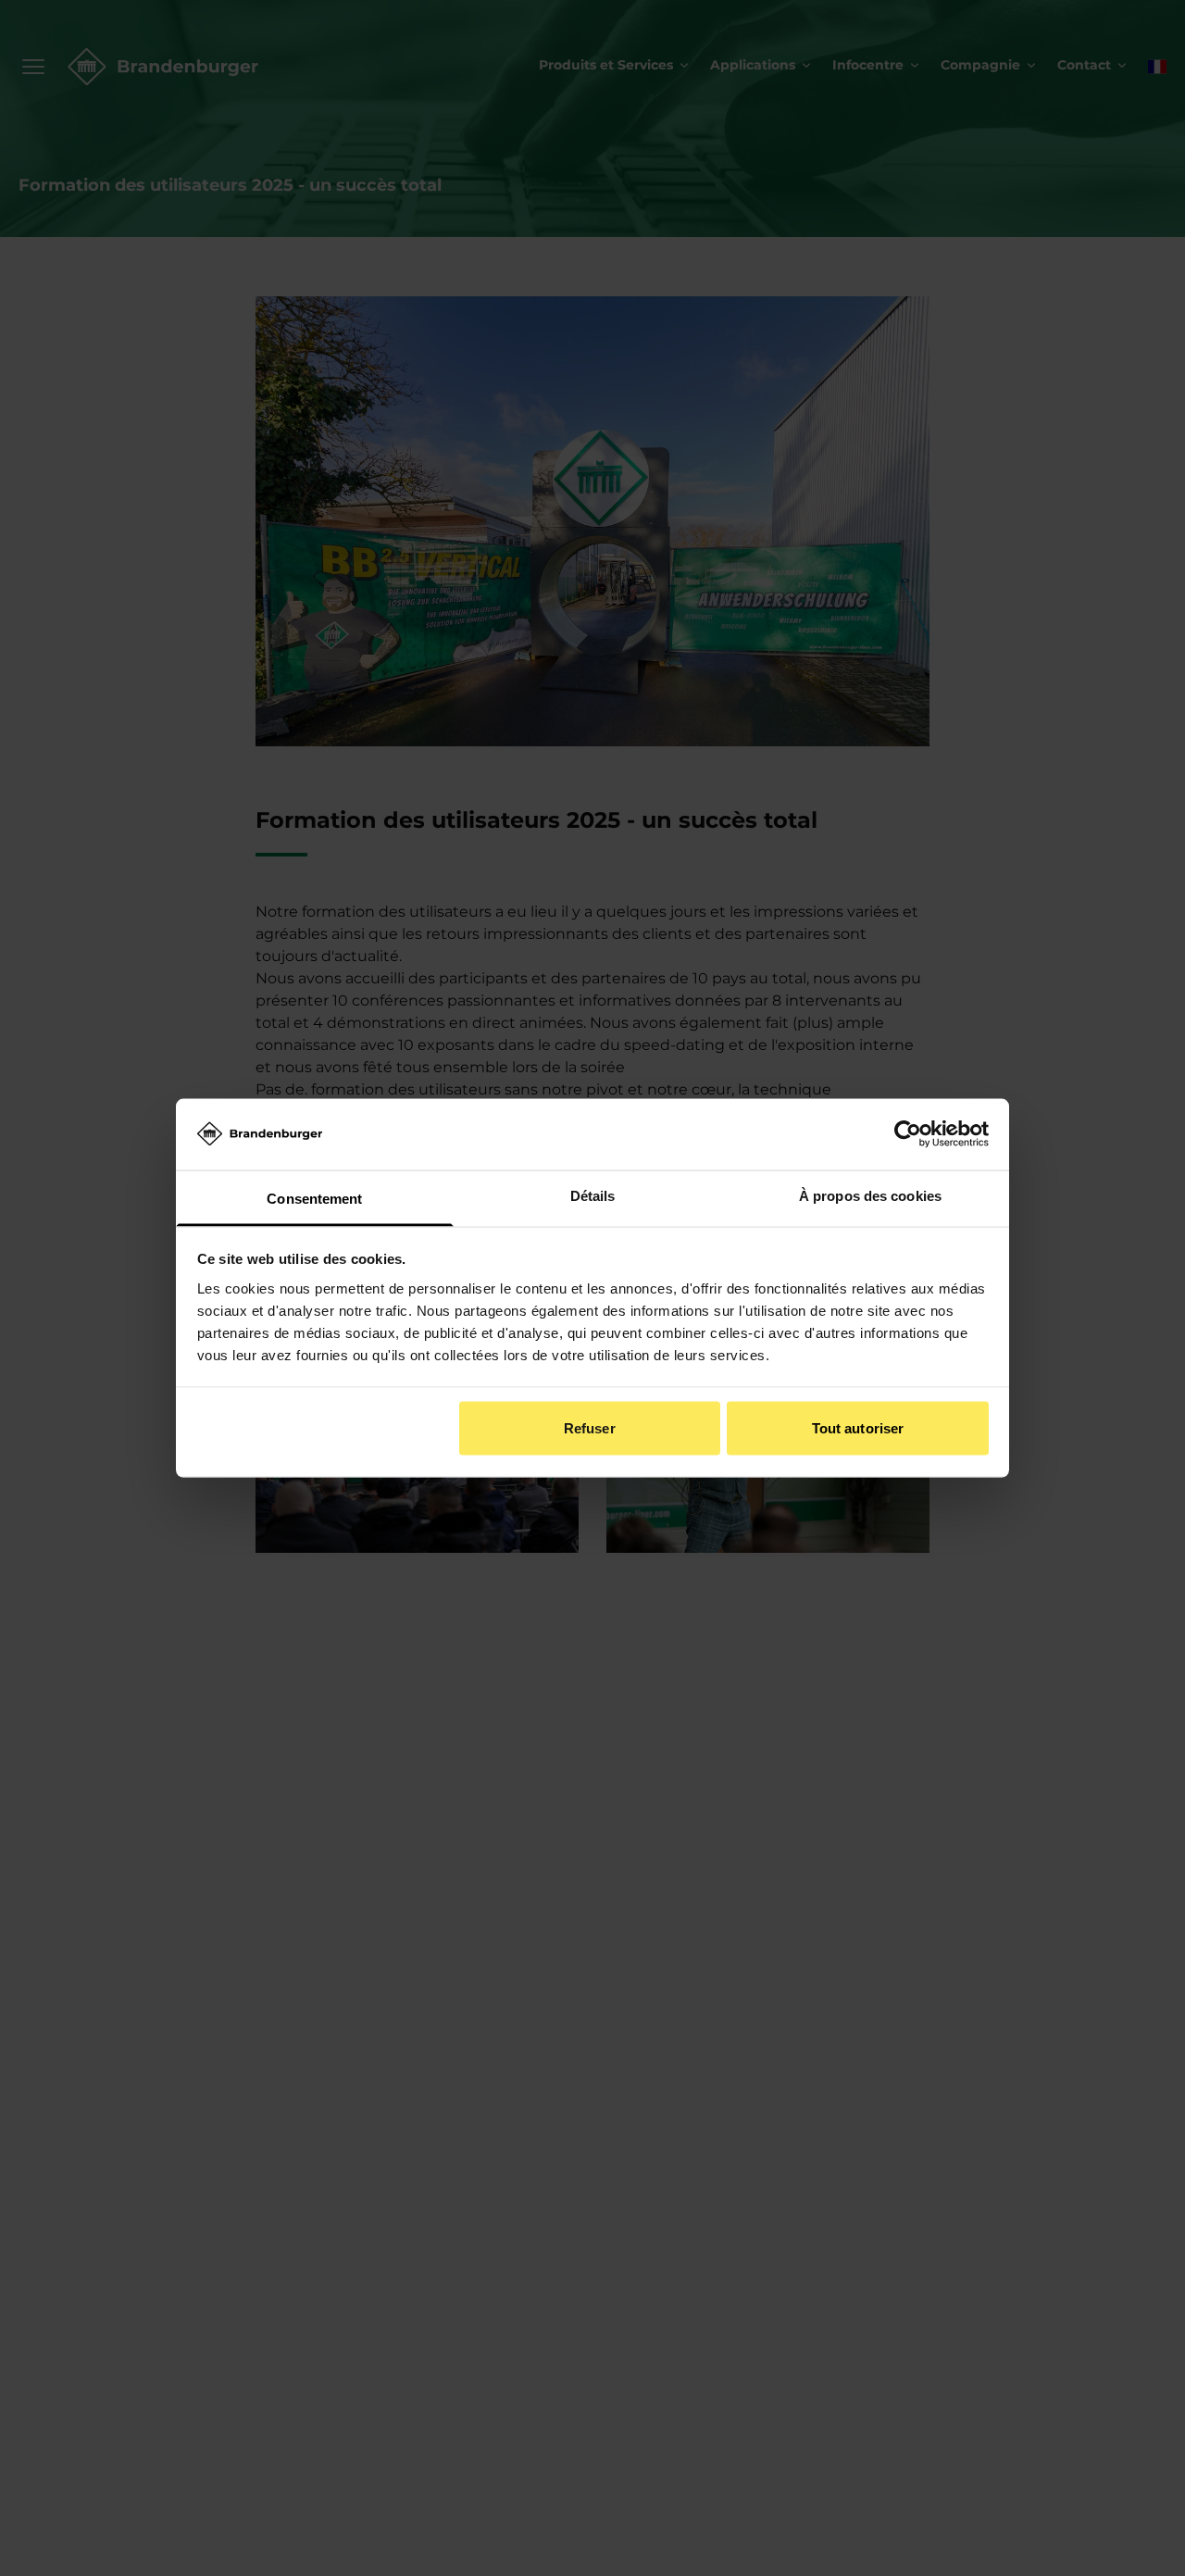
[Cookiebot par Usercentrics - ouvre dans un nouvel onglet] (908, 1134)
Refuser (590, 1428)
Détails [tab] (593, 1195)
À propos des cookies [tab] (870, 1195)
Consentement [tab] (314, 1198)
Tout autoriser (858, 1428)
